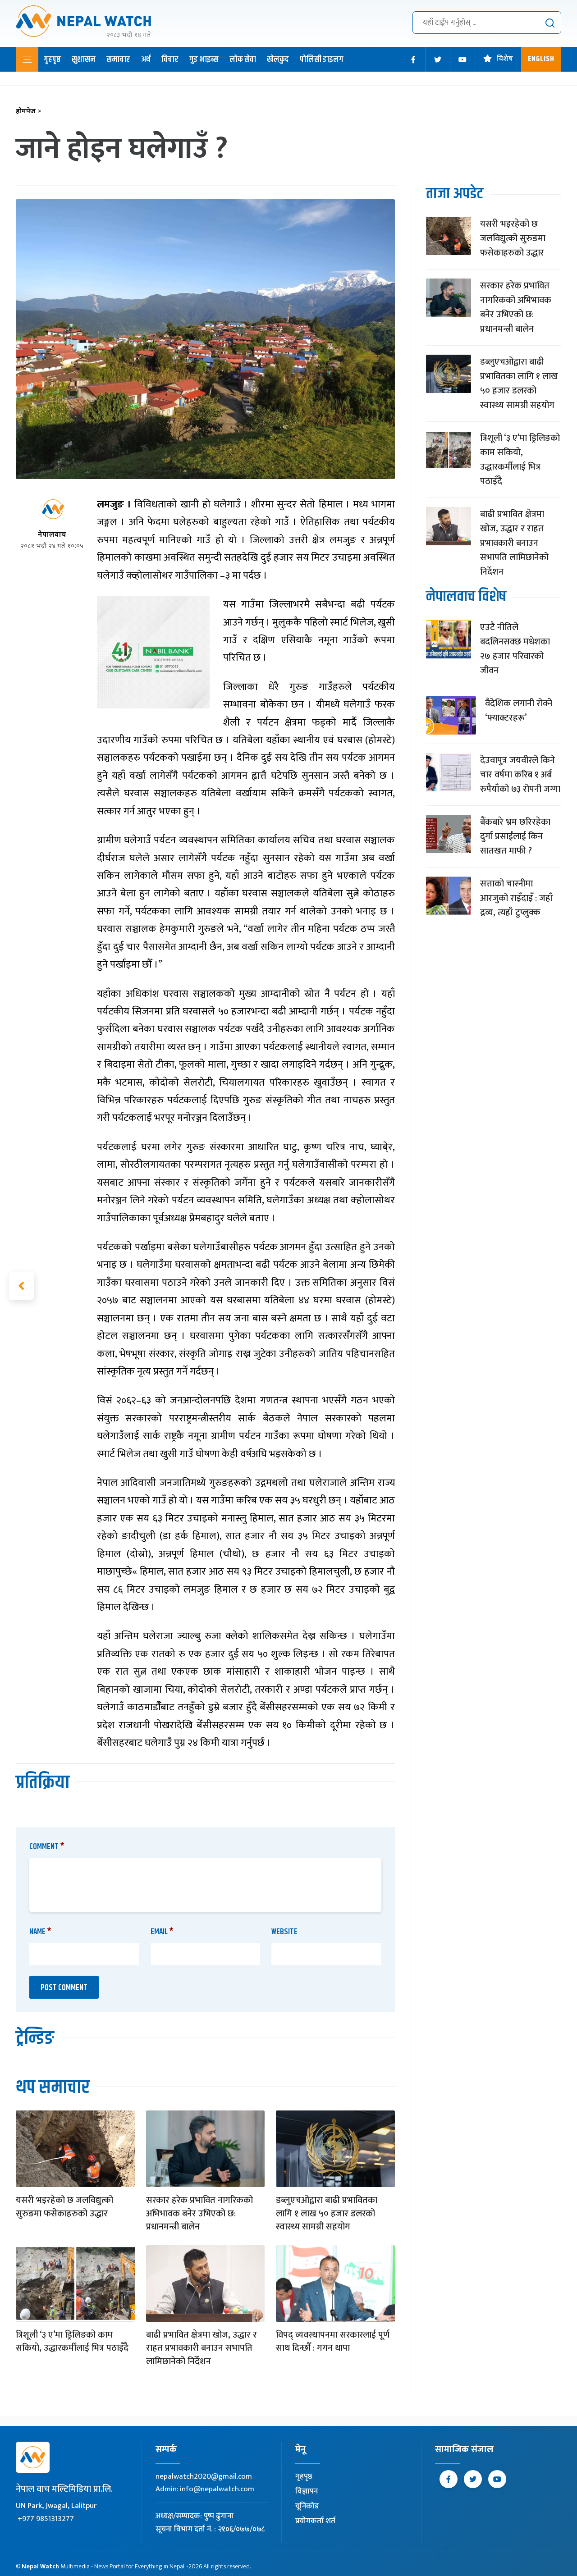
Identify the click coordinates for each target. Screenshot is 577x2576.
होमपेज (29, 112)
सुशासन (84, 59)
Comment (47, 1847)
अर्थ (146, 59)
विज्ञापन (307, 2491)
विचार (170, 59)
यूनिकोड (307, 2506)
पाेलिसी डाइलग (322, 59)
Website (284, 1932)
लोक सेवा (243, 59)
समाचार (118, 59)
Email (162, 1932)
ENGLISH (541, 59)
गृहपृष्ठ (52, 59)
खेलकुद (278, 59)
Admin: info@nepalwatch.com (205, 2489)
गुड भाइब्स (204, 59)
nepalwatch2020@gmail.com (204, 2476)
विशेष (505, 59)
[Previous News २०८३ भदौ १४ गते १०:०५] (21, 1286)
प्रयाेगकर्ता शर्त (315, 2521)
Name (40, 1932)
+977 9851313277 (46, 2519)
